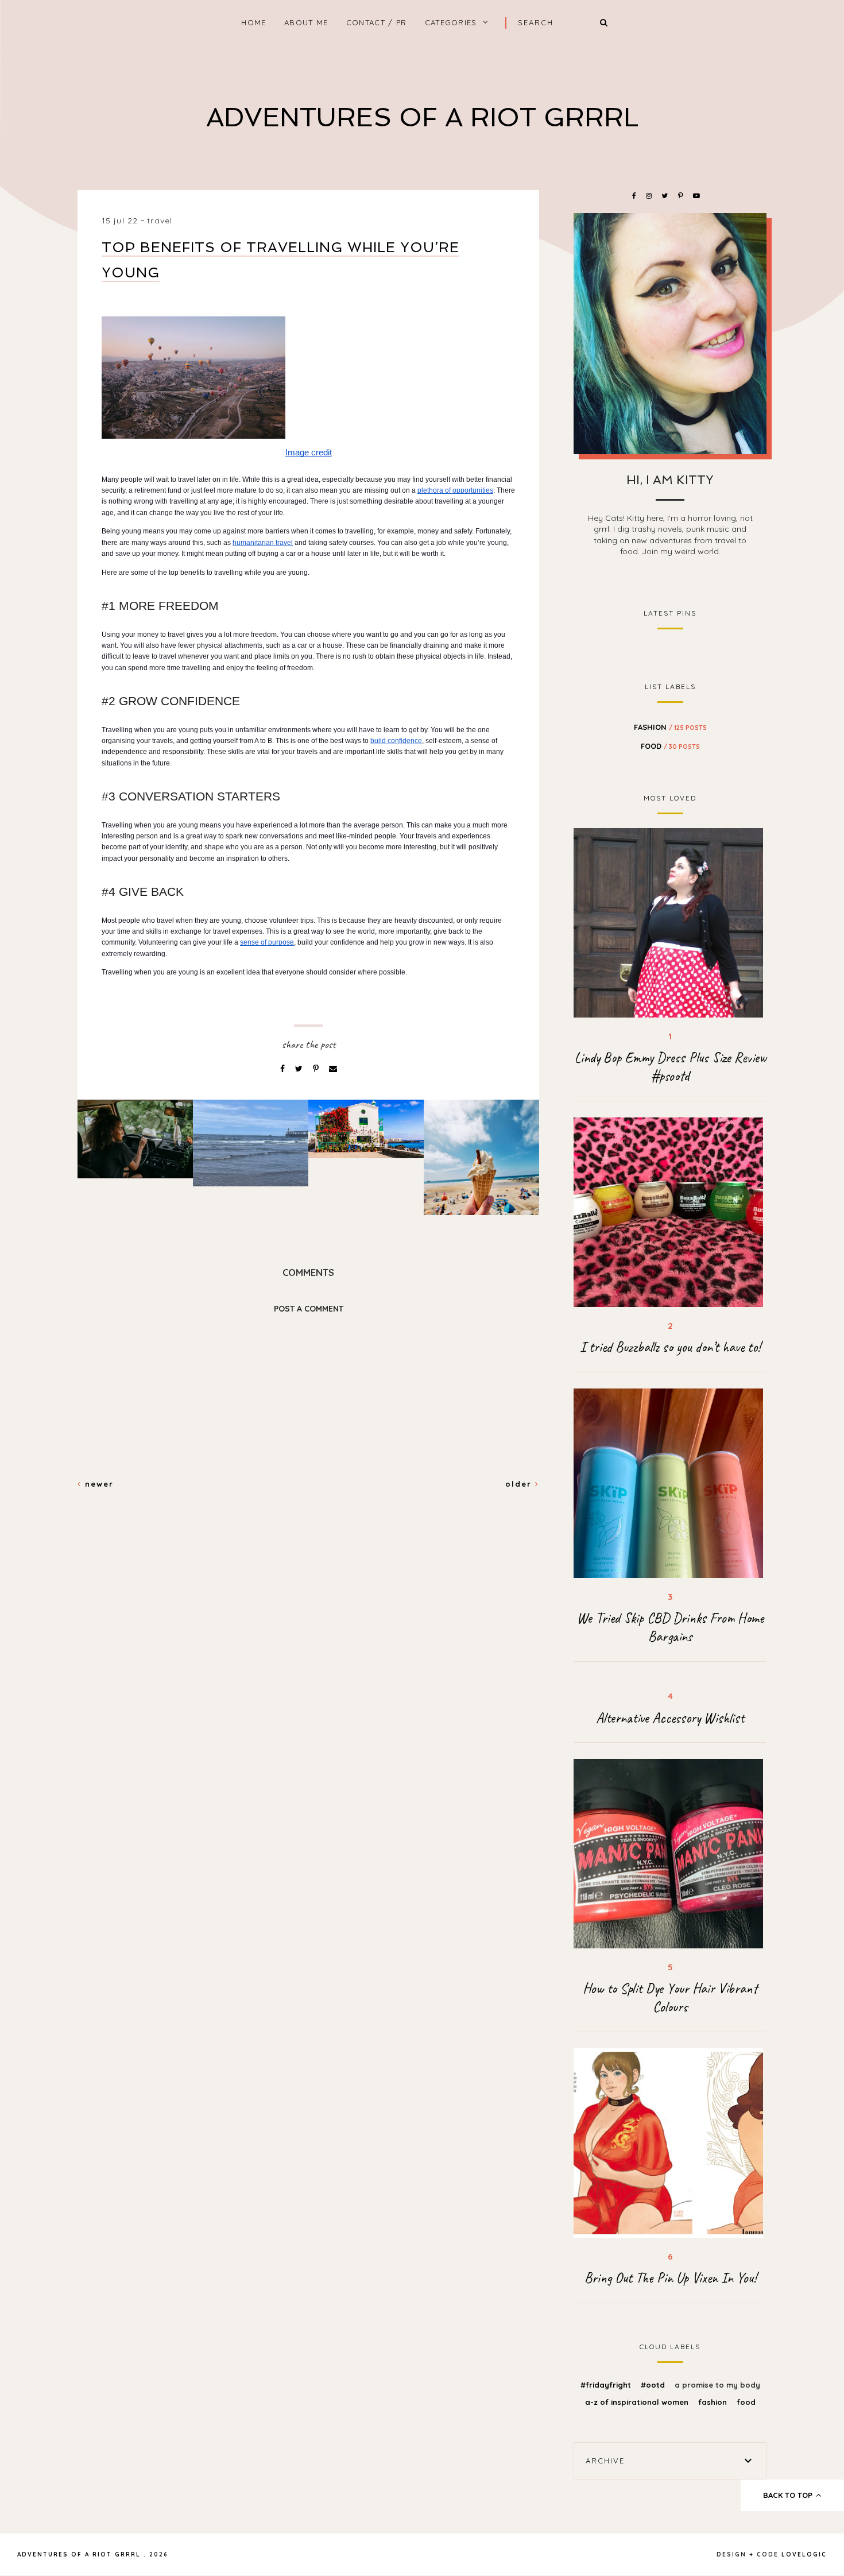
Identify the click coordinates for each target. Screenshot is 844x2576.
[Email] (333, 1069)
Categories (451, 22)
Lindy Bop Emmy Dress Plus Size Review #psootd (670, 1067)
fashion (670, 727)
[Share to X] (300, 1069)
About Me (306, 22)
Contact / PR (377, 22)
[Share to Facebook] (284, 1069)
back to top (789, 2495)
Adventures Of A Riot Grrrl (422, 117)
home (253, 22)
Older (520, 1484)
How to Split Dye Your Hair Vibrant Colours (670, 1998)
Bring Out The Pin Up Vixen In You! (670, 2278)
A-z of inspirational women (638, 2402)
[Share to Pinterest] (317, 1069)
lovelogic (804, 2554)
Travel (160, 221)
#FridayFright (607, 2385)
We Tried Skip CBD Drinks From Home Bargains (670, 1627)
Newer (98, 1484)
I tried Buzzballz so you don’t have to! (670, 1347)
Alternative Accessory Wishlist (670, 1718)
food (670, 746)
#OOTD (654, 2385)
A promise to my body (717, 2385)
